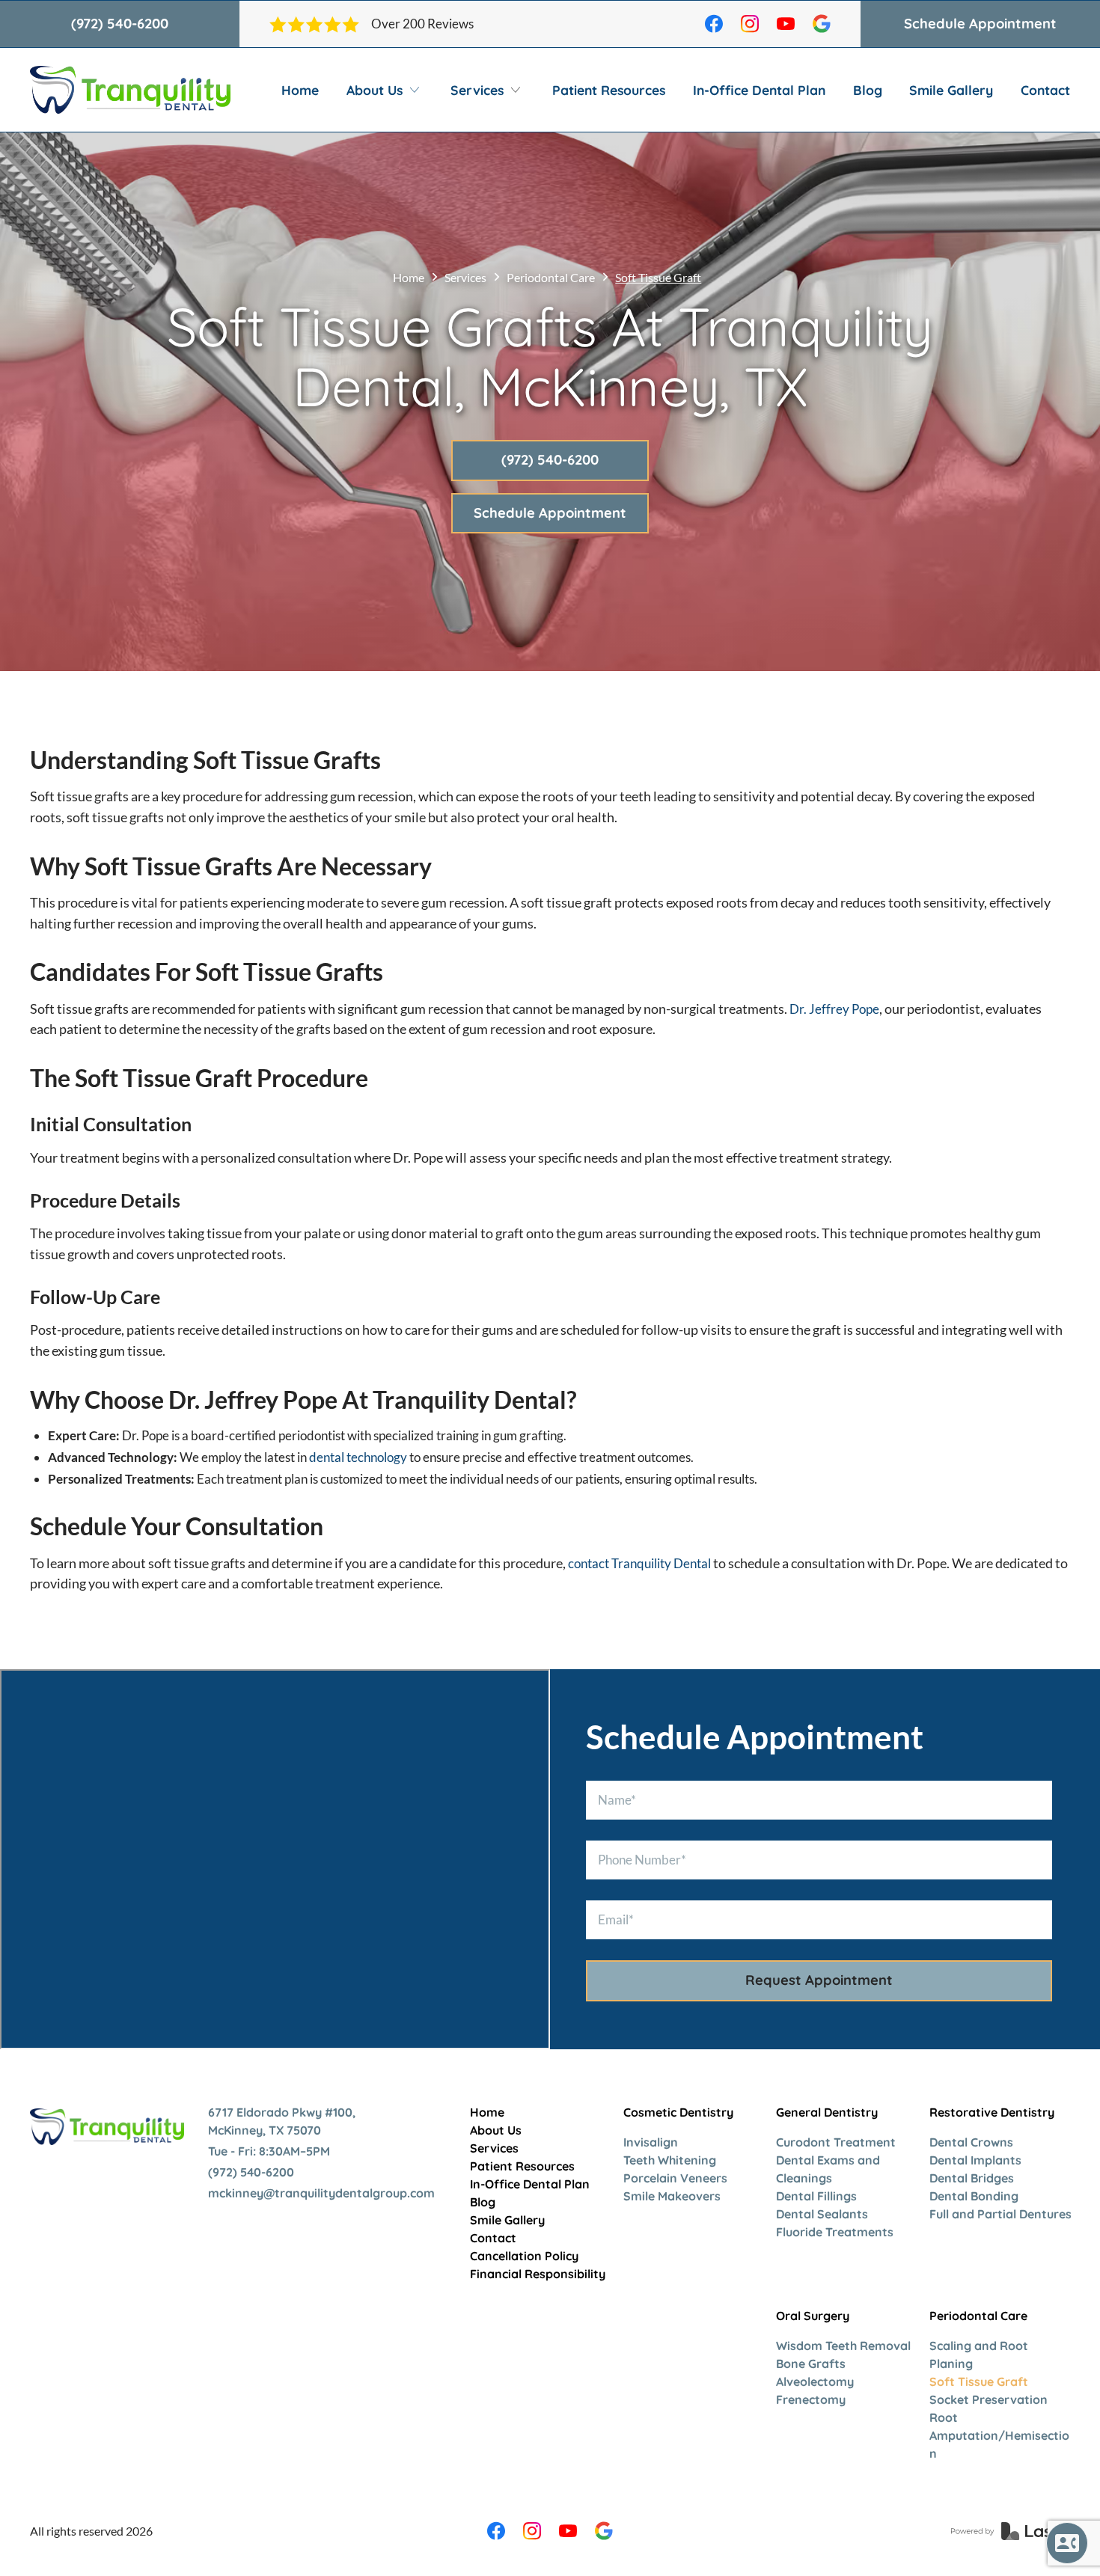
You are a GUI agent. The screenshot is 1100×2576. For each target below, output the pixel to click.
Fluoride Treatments (835, 2232)
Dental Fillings (816, 2196)
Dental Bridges (972, 2178)
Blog (868, 90)
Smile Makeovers (672, 2196)
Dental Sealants (822, 2214)
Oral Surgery (813, 2316)
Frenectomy (811, 2399)
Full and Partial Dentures (1000, 2214)
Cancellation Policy (524, 2256)
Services (465, 277)
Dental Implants (975, 2160)
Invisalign (651, 2142)
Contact (1045, 90)
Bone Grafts (811, 2364)
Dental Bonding (974, 2196)
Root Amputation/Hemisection (999, 2435)
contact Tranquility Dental (639, 1563)
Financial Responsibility (538, 2274)
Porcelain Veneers (675, 2178)
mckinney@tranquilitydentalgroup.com (321, 2193)
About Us (496, 2130)
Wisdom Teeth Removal (843, 2346)
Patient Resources (609, 90)
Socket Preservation (989, 2399)
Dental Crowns (971, 2142)
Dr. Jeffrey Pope (834, 1009)
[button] (385, 90)
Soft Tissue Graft (979, 2381)
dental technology (358, 1457)
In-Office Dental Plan (759, 90)
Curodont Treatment (836, 2142)
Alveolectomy (815, 2381)
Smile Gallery (951, 90)
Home (300, 90)
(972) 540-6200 (120, 24)
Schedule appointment (980, 24)
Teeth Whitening (670, 2160)
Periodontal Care (551, 277)
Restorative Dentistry (992, 2112)
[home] (130, 90)
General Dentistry (827, 2112)
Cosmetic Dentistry (678, 2112)
